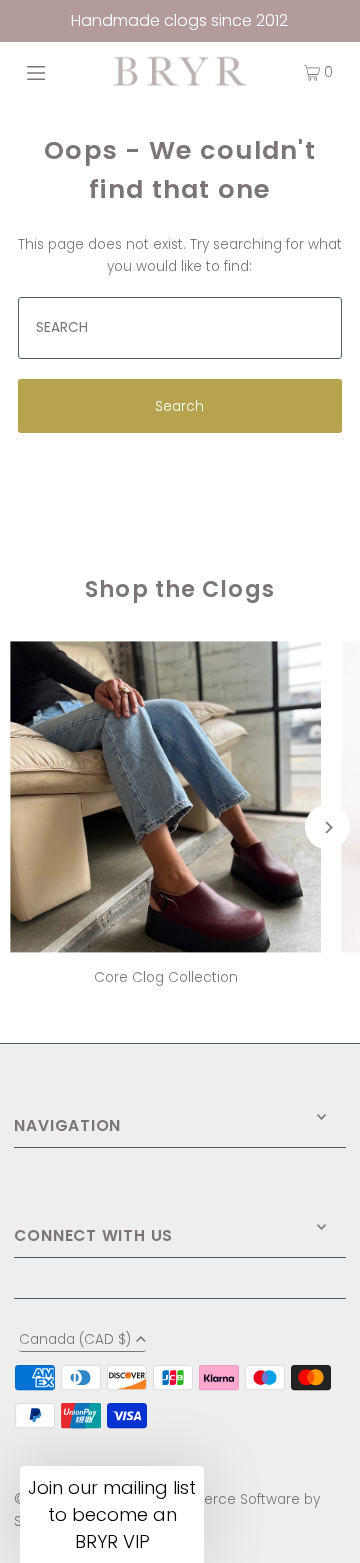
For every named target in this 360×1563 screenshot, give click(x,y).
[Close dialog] (327, 674)
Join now (97, 908)
